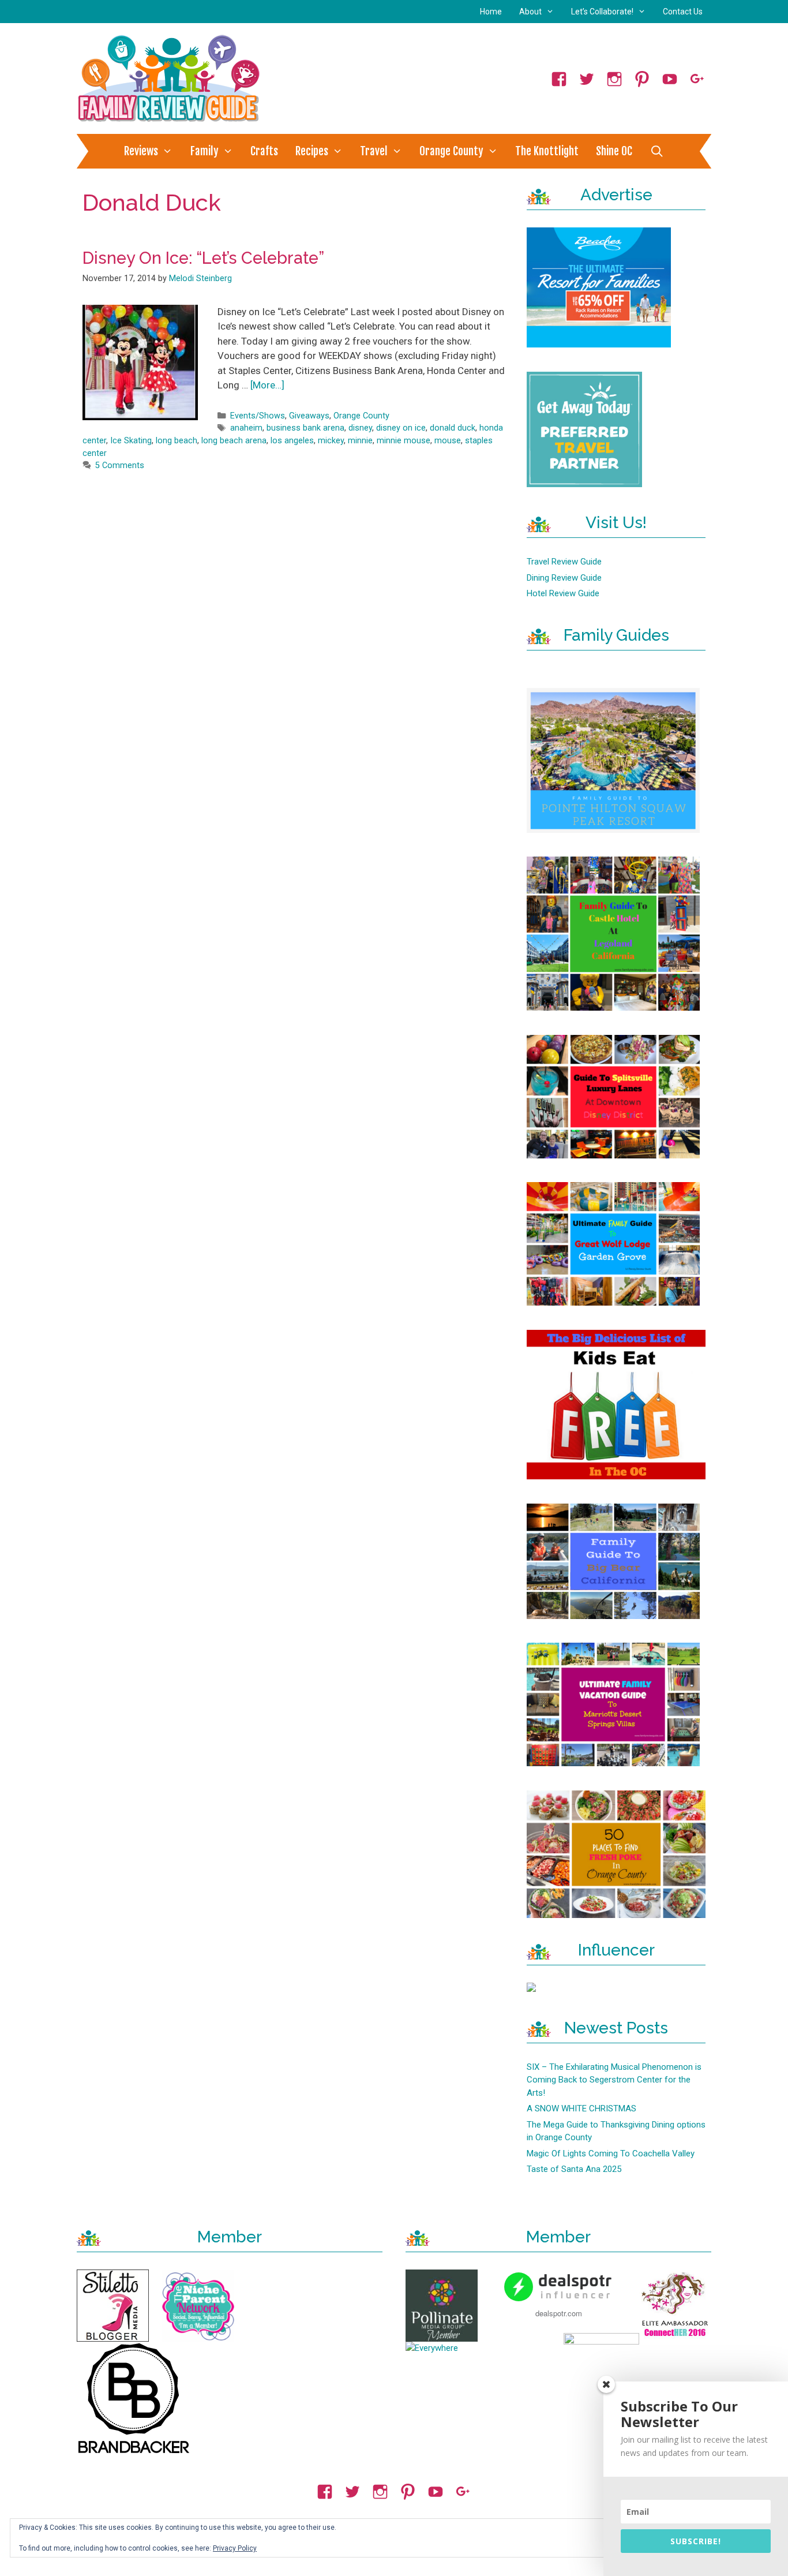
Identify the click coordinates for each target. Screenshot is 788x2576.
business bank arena (305, 428)
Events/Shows (258, 416)
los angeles (292, 441)
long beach (177, 441)
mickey (331, 441)
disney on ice (401, 428)
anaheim (246, 428)
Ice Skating (131, 441)
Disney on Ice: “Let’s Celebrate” (203, 258)
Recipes (312, 151)
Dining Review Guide (564, 578)
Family (204, 151)
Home (491, 12)
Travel (374, 151)
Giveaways (309, 416)
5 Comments (120, 466)
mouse (448, 441)
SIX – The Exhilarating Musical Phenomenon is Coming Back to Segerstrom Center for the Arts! (614, 2080)
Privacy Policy (235, 2548)
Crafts (264, 151)
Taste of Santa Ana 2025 (574, 2169)
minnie (360, 441)
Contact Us (683, 12)
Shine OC (614, 151)
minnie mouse (404, 441)
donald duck (453, 428)
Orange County (451, 151)
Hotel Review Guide (563, 593)
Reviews (141, 151)
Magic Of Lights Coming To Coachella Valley (611, 2153)
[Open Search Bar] (656, 151)
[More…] (267, 385)
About (530, 12)
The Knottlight (547, 151)
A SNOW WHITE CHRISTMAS (581, 2108)
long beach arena (234, 441)
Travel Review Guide (564, 562)
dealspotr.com (559, 2313)
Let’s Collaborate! (602, 12)
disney (360, 428)
